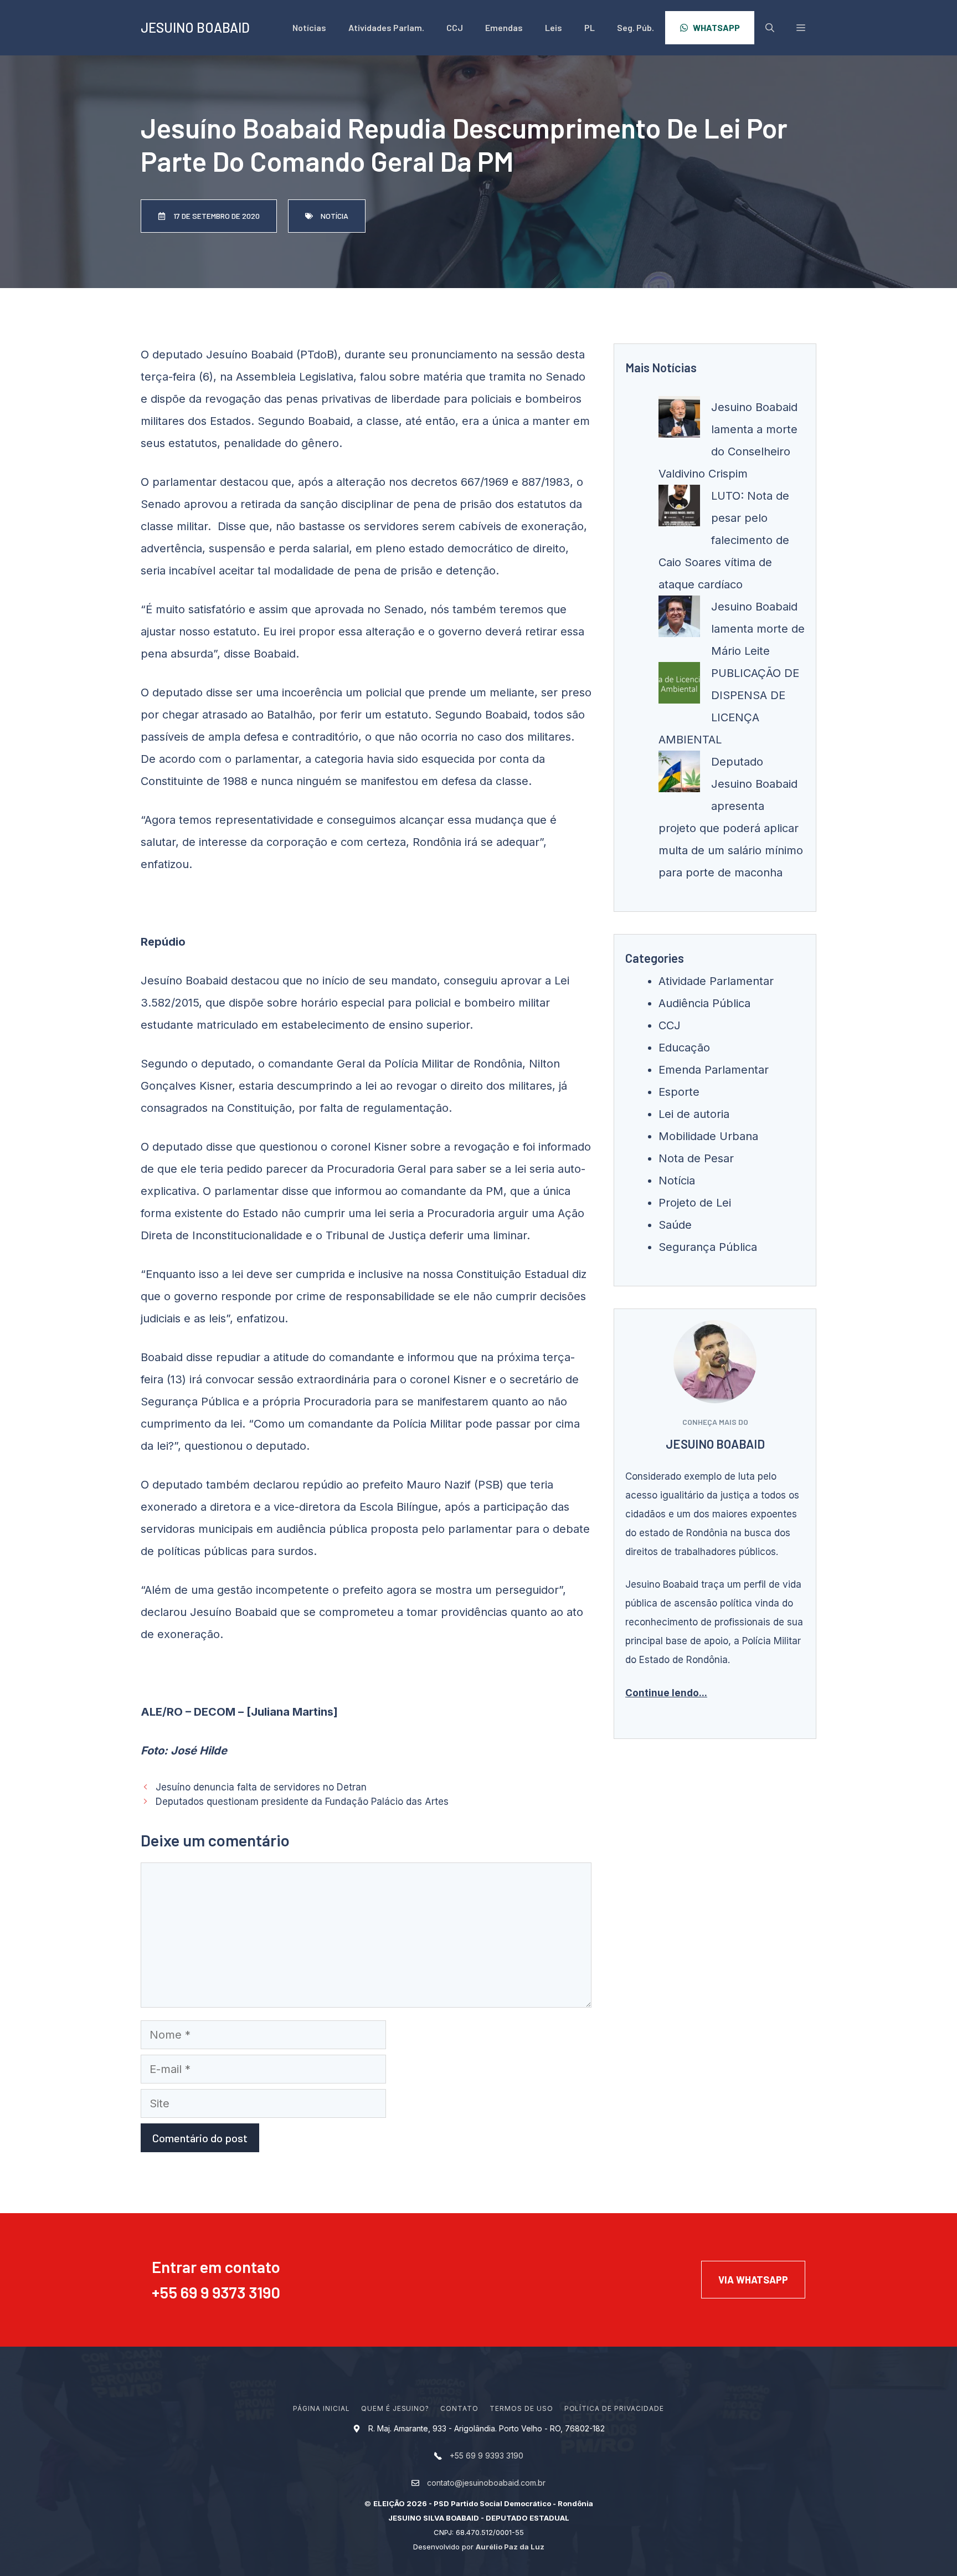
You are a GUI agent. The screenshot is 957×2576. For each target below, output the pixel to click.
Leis (554, 27)
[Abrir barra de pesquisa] (770, 28)
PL (590, 27)
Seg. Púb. (636, 27)
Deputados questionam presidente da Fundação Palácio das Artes (302, 1802)
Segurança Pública (708, 1247)
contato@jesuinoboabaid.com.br (486, 2483)
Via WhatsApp (753, 2280)
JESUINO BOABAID (195, 27)
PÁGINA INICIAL (321, 2408)
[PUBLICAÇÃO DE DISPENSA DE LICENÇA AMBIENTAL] (679, 686)
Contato (459, 2408)
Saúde (675, 1225)
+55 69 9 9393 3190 (487, 2456)
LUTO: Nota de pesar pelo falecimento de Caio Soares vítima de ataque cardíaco (724, 540)
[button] (801, 28)
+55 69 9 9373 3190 (216, 2292)
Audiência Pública (704, 1003)
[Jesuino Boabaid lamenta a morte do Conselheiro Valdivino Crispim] (679, 420)
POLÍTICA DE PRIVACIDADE (614, 2408)
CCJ (455, 27)
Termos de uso (521, 2408)
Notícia (677, 1181)
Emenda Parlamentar (714, 1070)
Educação (684, 1048)
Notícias (309, 27)
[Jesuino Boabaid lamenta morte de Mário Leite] (679, 620)
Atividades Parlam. (386, 27)
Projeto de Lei (695, 1203)
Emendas (504, 27)
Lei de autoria (694, 1114)
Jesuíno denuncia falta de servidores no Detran (261, 1787)
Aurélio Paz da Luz (510, 2547)
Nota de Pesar (696, 1158)
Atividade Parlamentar (716, 981)
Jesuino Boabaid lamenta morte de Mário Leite (758, 629)
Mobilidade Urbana (708, 1136)
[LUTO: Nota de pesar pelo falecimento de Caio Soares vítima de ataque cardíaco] (679, 509)
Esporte (679, 1092)
